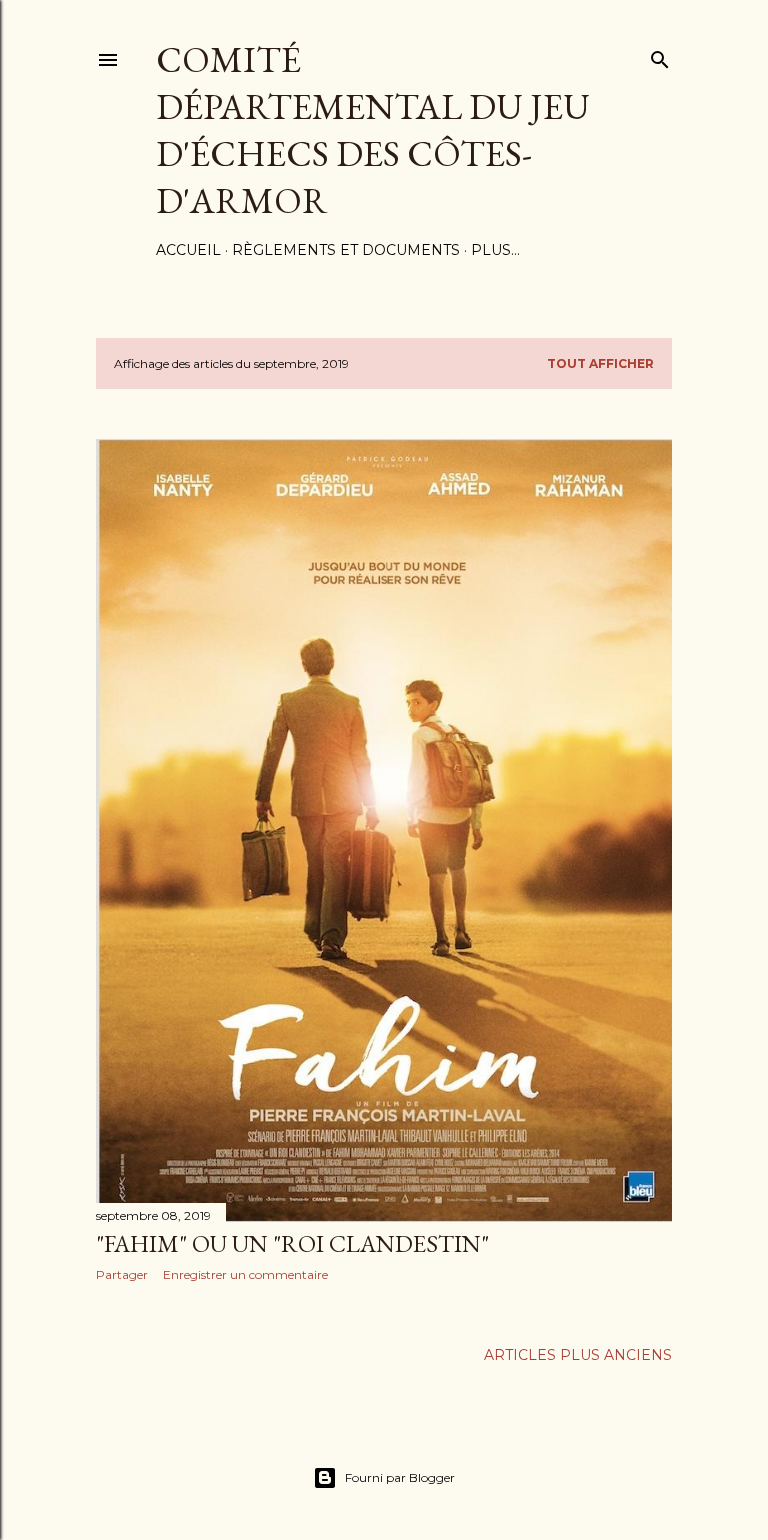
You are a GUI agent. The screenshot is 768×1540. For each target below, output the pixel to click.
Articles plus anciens (578, 1355)
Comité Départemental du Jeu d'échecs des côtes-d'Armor (373, 130)
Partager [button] (122, 1274)
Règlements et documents (346, 250)
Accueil (188, 250)
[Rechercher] (660, 55)
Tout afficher (600, 363)
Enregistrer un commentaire (245, 1274)
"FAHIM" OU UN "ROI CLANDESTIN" (292, 1243)
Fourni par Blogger (400, 1477)
